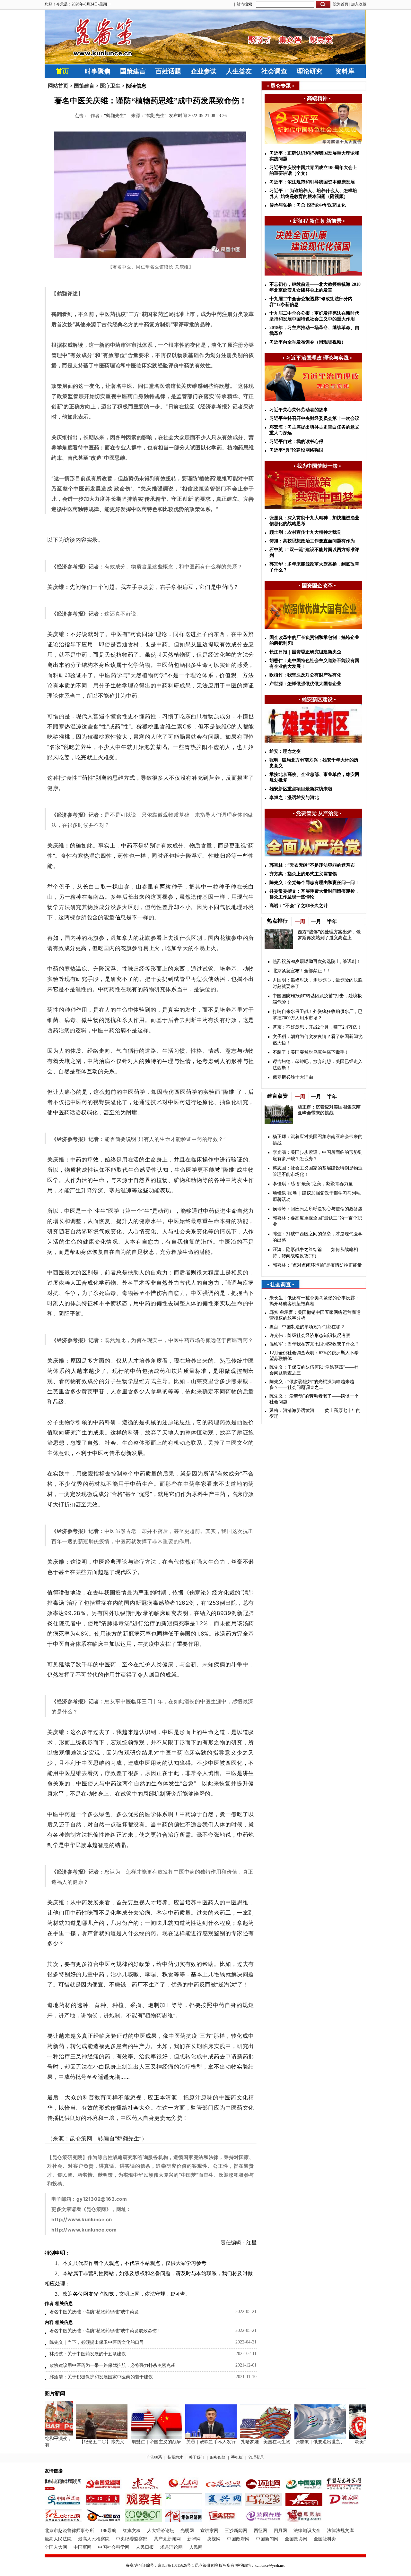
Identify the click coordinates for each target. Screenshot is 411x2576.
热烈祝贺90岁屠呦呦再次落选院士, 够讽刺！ (317, 961)
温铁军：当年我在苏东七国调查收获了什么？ (314, 1344)
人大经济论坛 (161, 2531)
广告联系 (154, 2457)
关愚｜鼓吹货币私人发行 (194, 2442)
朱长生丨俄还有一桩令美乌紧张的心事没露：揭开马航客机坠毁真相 (314, 1301)
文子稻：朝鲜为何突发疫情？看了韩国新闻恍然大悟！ (318, 1040)
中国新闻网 (267, 2539)
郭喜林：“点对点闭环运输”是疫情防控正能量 (317, 1265)
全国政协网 (296, 2539)
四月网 (280, 2531)
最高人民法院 (58, 2539)
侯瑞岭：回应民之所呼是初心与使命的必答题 (318, 1209)
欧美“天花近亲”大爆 (358, 2442)
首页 (62, 71)
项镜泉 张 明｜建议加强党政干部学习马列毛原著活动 (317, 1196)
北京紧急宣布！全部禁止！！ (302, 971)
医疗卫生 (110, 86)
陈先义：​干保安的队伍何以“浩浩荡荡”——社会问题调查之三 (314, 1370)
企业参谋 (204, 71)
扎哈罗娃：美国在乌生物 (249, 2442)
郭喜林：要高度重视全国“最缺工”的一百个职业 (317, 1221)
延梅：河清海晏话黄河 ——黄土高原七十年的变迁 (315, 1413)
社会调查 (274, 71)
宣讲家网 (209, 2531)
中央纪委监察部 (132, 2539)
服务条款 (218, 2457)
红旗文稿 (132, 2531)
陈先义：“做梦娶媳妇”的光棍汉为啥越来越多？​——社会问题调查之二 (312, 1385)
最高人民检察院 (94, 2539)
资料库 (345, 71)
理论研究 (310, 71)
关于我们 (197, 2457)
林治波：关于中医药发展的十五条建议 (88, 2354)
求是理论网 (171, 2547)
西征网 (260, 2531)
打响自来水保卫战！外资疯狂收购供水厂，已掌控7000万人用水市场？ (318, 1015)
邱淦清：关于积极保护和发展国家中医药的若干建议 (101, 2377)
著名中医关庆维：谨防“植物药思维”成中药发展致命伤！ (105, 2331)
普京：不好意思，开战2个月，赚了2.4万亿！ (317, 1027)
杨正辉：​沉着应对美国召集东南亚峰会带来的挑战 (318, 1140)
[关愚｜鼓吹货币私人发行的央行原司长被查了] (194, 2437)
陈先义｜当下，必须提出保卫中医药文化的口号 (97, 2342)
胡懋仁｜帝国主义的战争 (139, 2442)
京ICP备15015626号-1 (176, 2565)
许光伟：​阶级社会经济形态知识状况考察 (310, 1335)
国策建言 (133, 71)
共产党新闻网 (167, 2539)
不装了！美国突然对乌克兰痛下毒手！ (311, 1052)
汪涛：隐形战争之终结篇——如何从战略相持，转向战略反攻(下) (315, 1253)
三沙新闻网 (236, 2531)
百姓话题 (168, 71)
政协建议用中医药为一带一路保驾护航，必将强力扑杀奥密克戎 (112, 2365)
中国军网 (83, 2547)
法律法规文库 (340, 2531)
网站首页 (58, 86)
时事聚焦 (98, 71)
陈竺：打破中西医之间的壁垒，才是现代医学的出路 (318, 1237)
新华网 (194, 2539)
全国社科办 (325, 2539)
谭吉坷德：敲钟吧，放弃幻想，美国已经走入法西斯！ (318, 1065)
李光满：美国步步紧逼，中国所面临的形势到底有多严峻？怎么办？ (318, 1156)
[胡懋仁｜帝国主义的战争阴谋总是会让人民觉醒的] (139, 2437)
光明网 (187, 2531)
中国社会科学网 (114, 2547)
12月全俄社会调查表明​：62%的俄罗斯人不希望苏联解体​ (314, 1356)
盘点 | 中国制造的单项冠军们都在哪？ (307, 1327)
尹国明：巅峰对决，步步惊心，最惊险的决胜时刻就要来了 (318, 983)
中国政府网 (238, 2539)
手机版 (237, 2457)
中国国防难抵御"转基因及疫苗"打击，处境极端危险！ (317, 999)
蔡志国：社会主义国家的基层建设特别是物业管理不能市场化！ (318, 1171)
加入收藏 (359, 4)
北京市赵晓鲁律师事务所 (69, 2531)
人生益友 (239, 71)
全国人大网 (56, 2547)
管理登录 (256, 2457)
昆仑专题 (281, 86)
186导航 (108, 2531)
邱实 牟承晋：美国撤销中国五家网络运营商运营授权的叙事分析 (315, 1315)
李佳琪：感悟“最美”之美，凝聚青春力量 (313, 1184)
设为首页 (341, 4)
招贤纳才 (175, 2457)
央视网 (214, 2539)
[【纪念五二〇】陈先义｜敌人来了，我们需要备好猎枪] (85, 2437)
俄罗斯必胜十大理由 (293, 1077)
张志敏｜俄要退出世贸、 (303, 2442)
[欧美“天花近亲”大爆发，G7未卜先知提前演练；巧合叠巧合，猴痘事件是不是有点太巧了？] (358, 2437)
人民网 (196, 2547)
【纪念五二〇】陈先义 (85, 2442)
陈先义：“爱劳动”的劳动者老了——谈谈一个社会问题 (314, 1399)
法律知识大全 (307, 2531)
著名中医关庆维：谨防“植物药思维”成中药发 (94, 2312)
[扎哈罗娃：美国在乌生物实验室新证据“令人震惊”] (249, 2437)
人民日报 (145, 2547)
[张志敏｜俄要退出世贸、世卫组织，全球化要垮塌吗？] (303, 2437)
